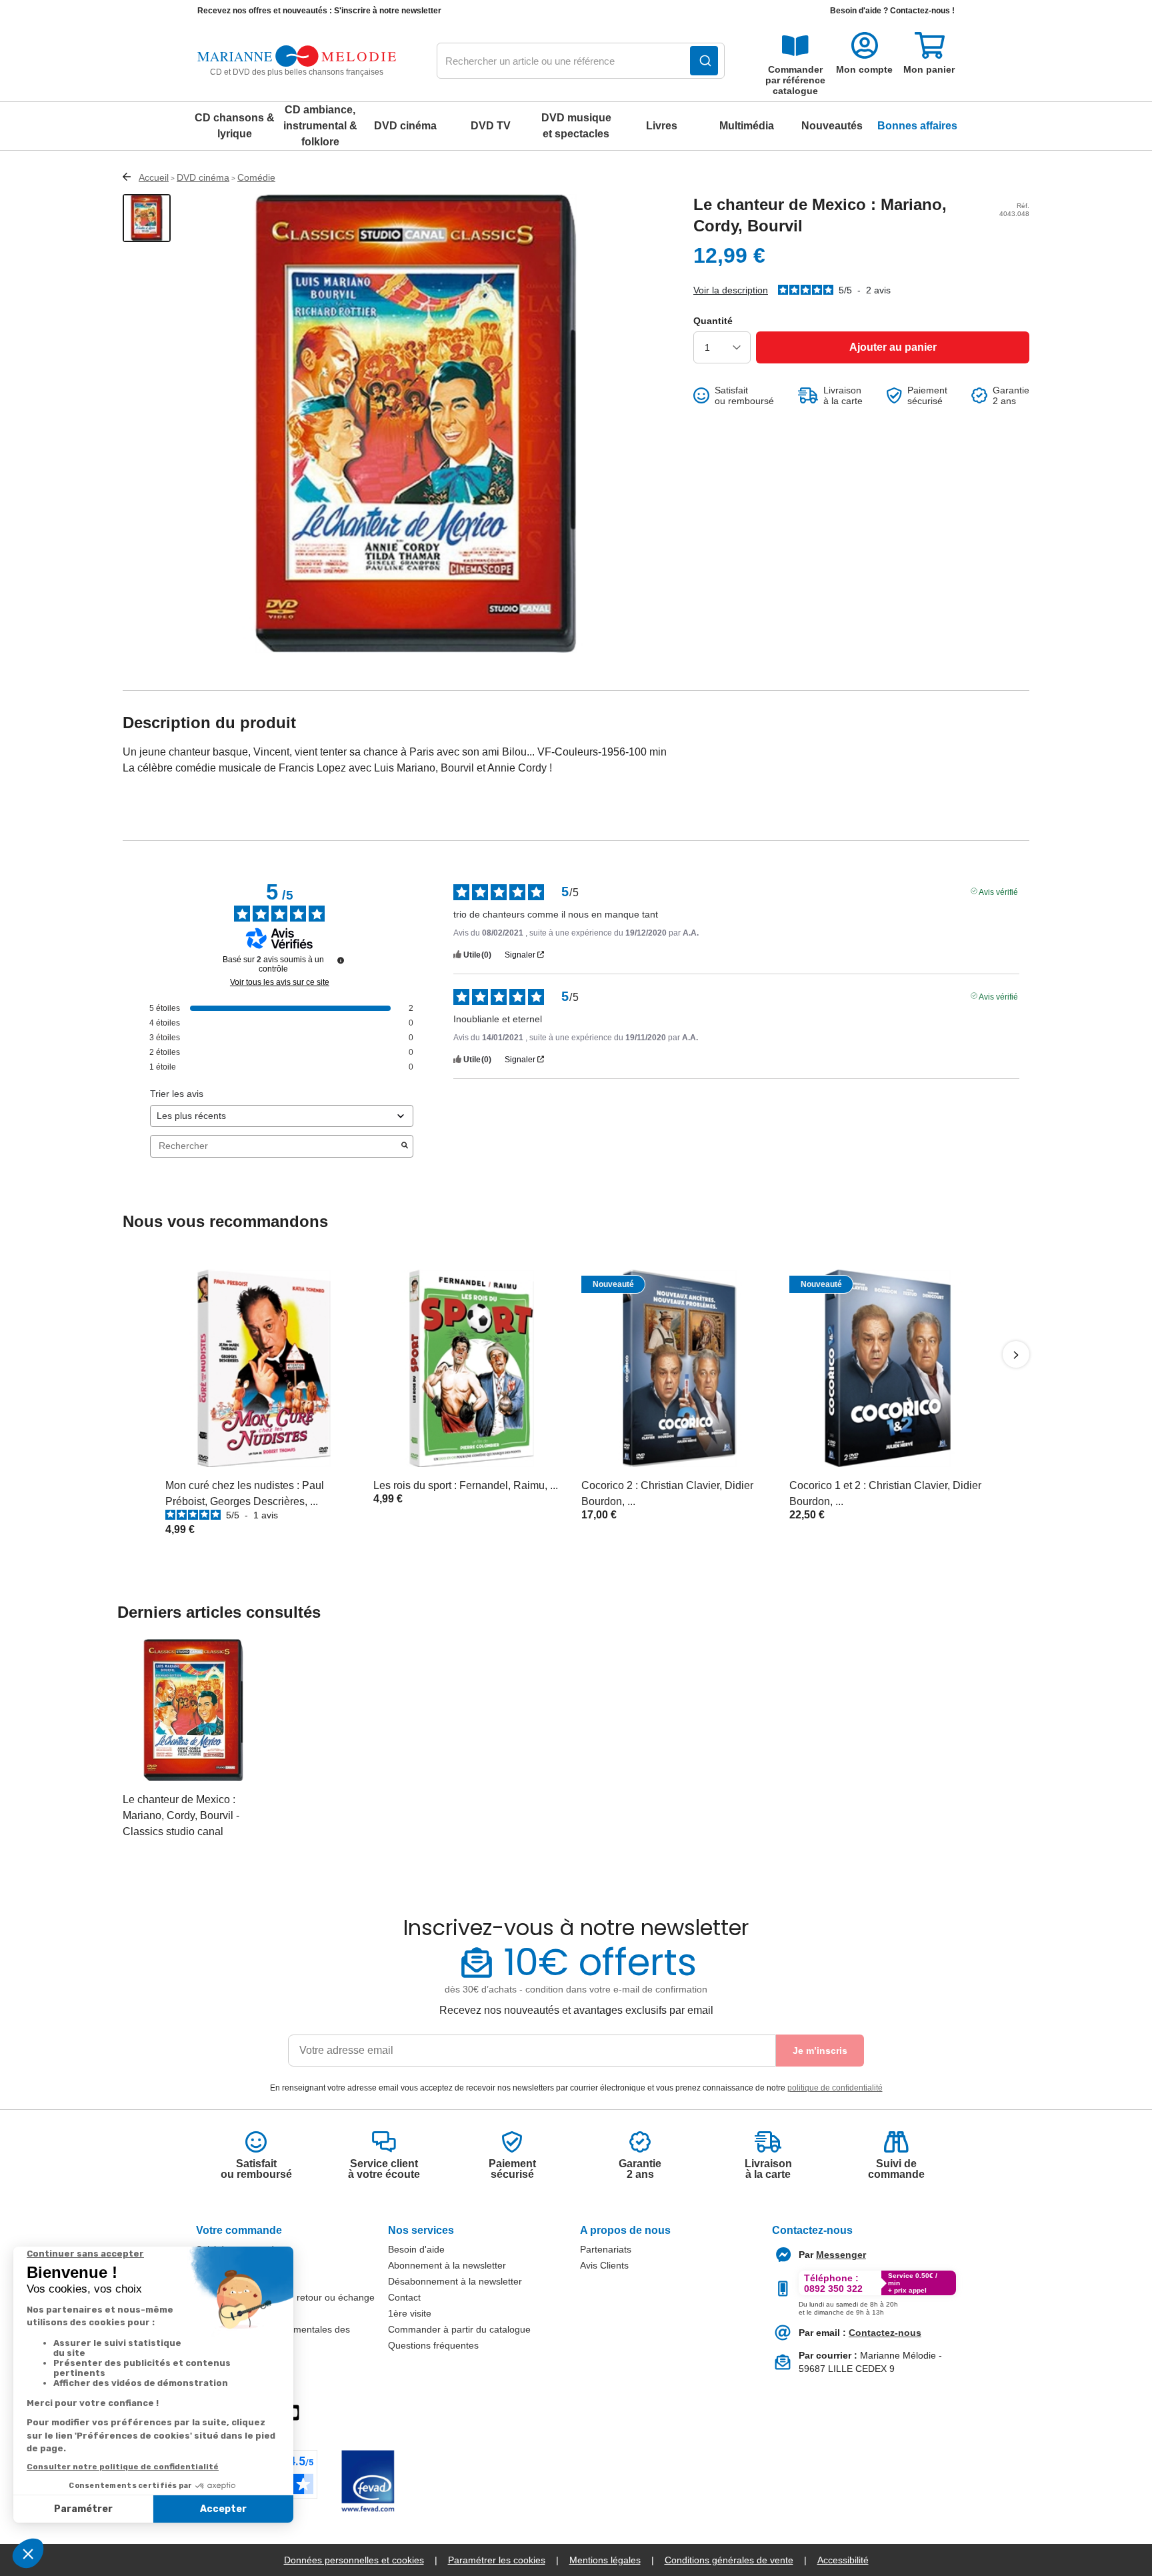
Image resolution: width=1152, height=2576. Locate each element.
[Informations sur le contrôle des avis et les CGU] (341, 960)
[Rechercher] (704, 61)
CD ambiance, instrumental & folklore (320, 126)
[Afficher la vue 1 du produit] (147, 218)
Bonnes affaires (917, 126)
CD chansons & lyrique (235, 126)
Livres (662, 126)
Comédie (256, 177)
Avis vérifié (998, 891)
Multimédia (747, 126)
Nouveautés (832, 126)
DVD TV (491, 126)
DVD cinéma (405, 126)
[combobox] (581, 61)
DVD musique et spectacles (576, 126)
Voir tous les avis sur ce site (280, 982)
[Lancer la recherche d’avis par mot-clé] (405, 1146)
